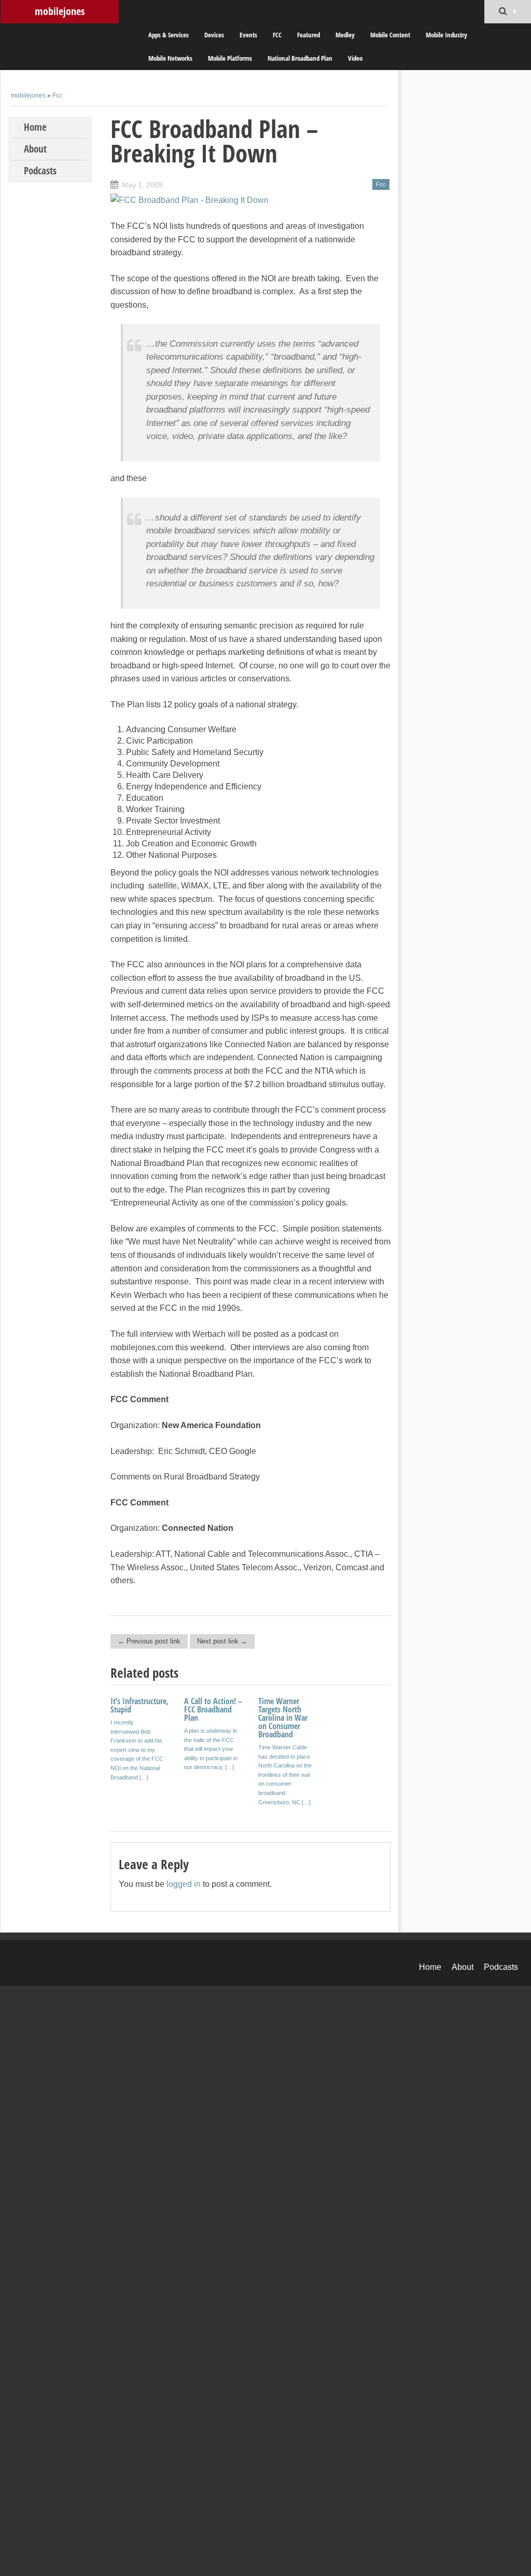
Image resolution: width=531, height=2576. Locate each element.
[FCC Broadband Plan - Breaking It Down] (190, 200)
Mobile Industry (446, 35)
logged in (184, 1884)
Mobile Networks (170, 58)
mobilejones (60, 11)
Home (35, 127)
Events (248, 35)
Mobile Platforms (230, 58)
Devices (214, 35)
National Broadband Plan (300, 58)
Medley (345, 35)
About (35, 149)
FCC (277, 35)
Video (355, 58)
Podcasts (40, 171)
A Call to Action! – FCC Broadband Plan (213, 1709)
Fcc (57, 95)
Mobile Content (390, 35)
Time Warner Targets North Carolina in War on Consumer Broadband (283, 1718)
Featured (309, 35)
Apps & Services (169, 35)
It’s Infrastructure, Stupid (139, 1705)
